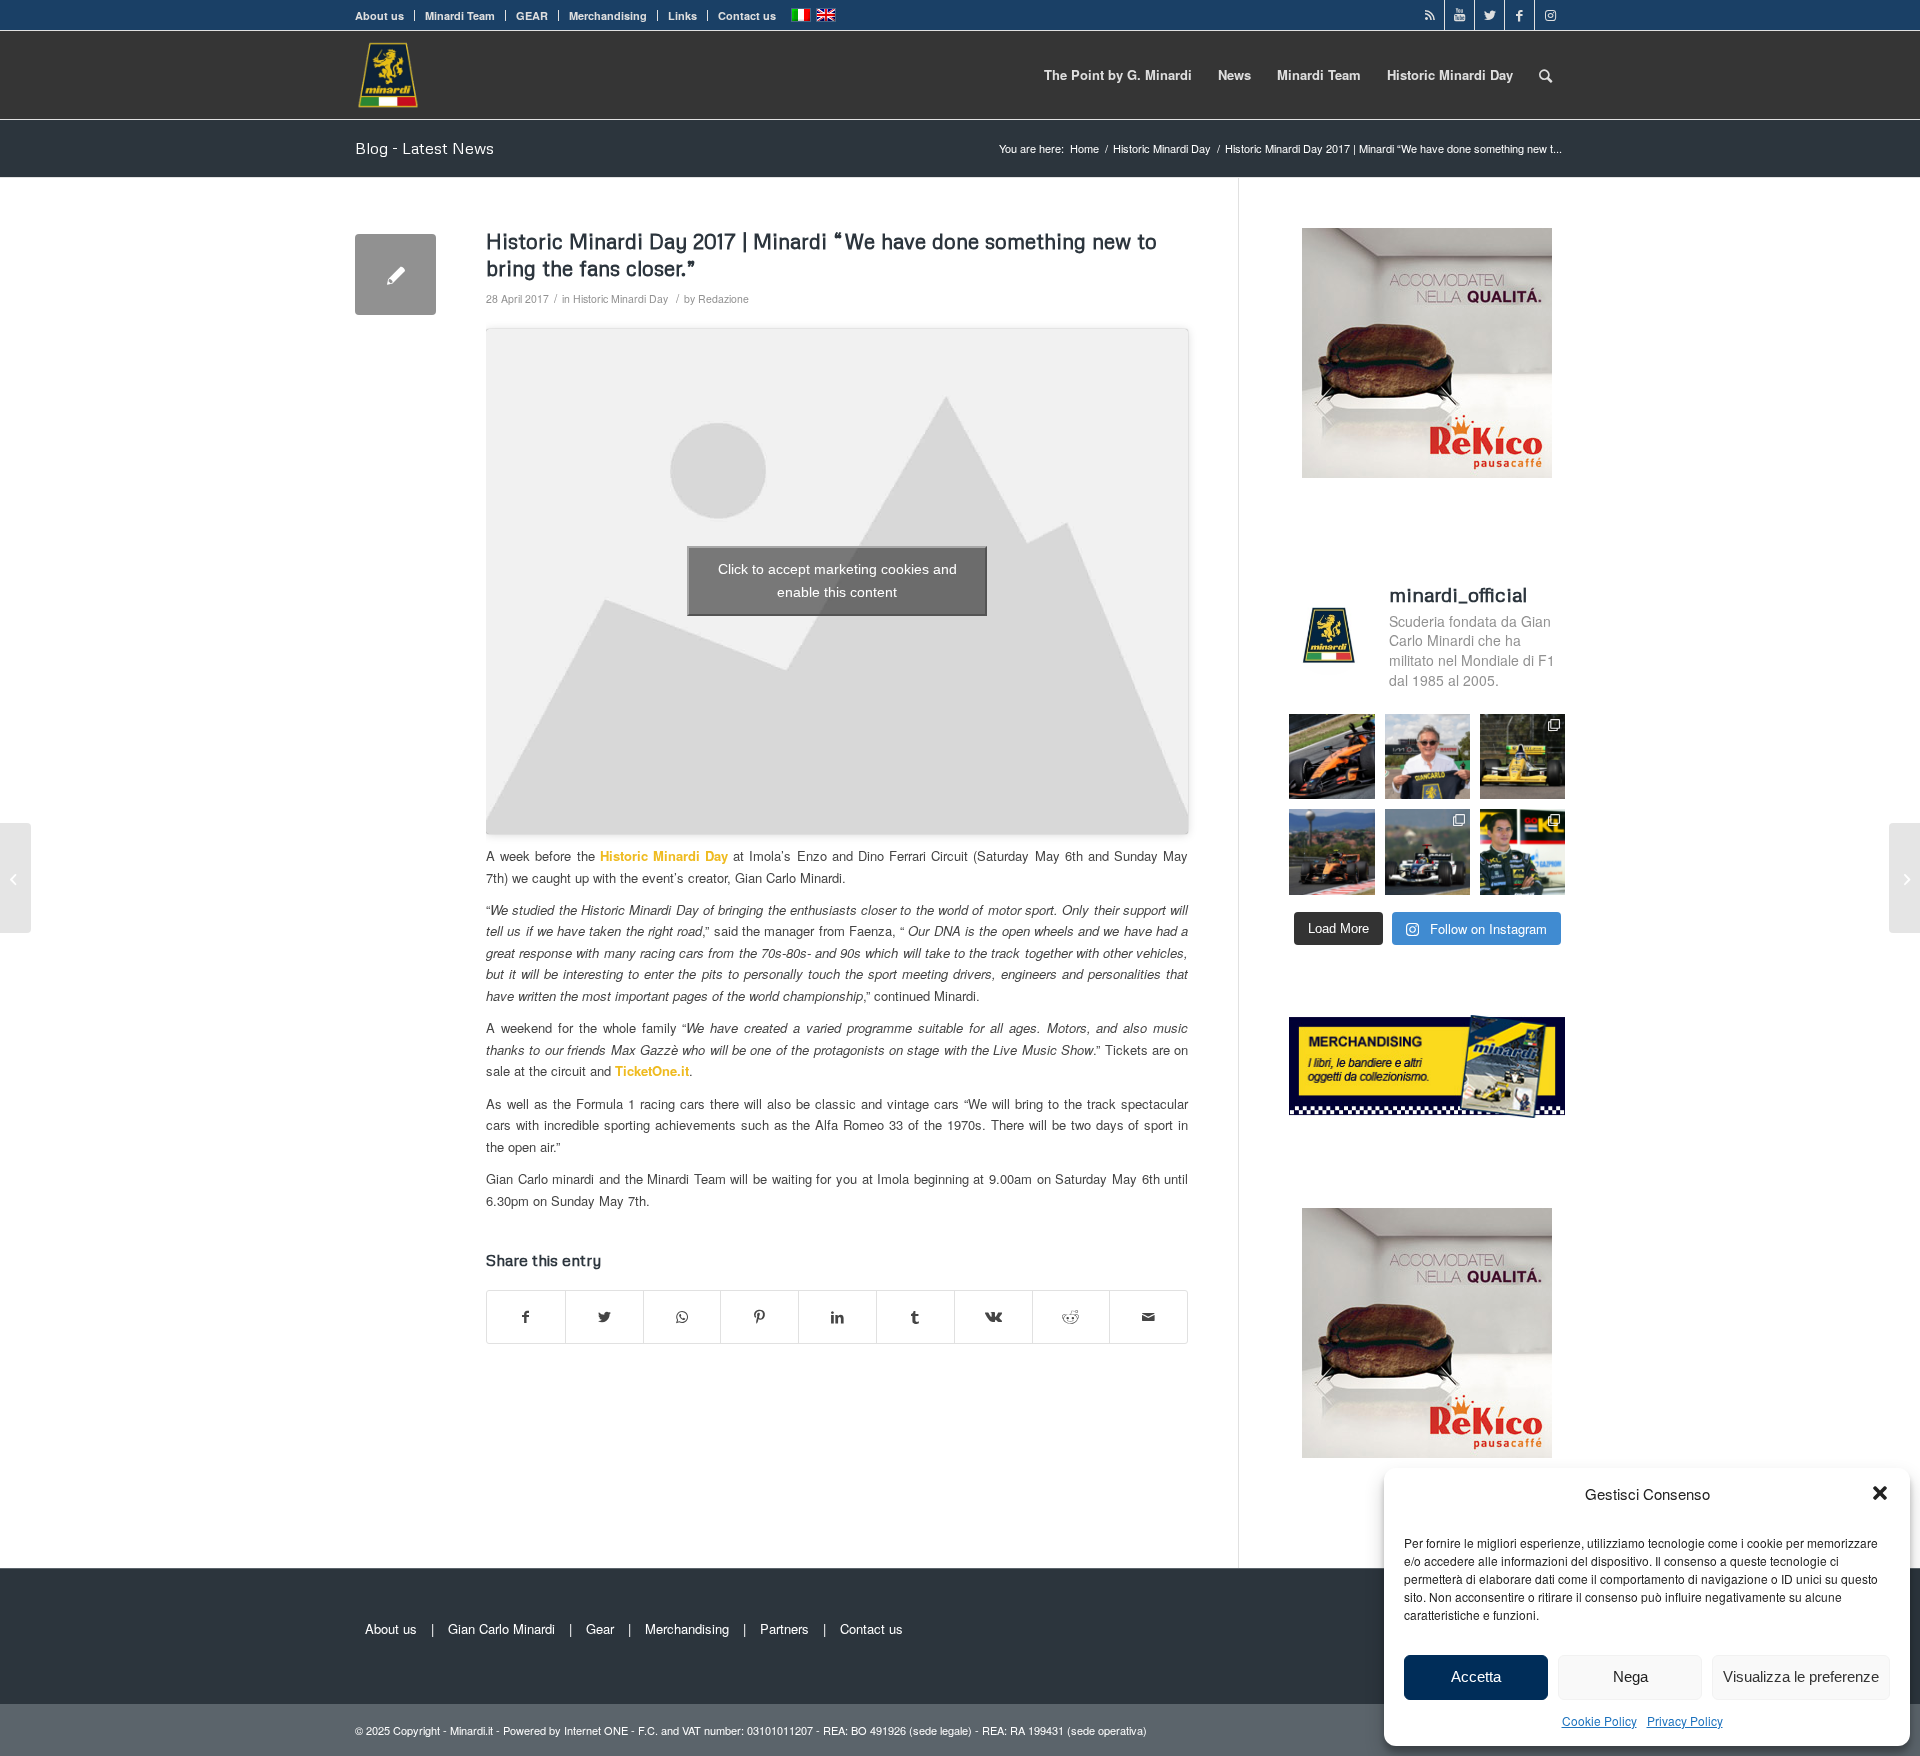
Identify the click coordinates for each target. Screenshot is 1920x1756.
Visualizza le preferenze (1801, 1676)
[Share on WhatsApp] (682, 1317)
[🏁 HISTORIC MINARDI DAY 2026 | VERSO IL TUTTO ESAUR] (1522, 756)
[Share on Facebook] (526, 1317)
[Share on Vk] (993, 1317)
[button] (1880, 1493)
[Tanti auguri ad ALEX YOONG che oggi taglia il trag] (1522, 851)
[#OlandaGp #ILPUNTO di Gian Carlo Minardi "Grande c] (1331, 756)
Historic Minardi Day (620, 298)
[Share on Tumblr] (915, 1317)
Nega (1630, 1676)
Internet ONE (596, 1730)
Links (682, 15)
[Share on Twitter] (604, 1317)
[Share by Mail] (1148, 1317)
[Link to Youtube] (1459, 15)
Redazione (723, 298)
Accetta (1476, 1676)
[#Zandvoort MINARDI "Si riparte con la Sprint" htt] (1427, 756)
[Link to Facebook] (1519, 15)
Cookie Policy (1599, 1720)
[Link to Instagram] (1550, 15)
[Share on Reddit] (1071, 1317)
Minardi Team (460, 15)
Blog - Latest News (424, 148)
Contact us (747, 15)
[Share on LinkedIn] (837, 1317)
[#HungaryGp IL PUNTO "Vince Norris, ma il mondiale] (1331, 851)
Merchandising (608, 15)
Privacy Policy (1685, 1720)
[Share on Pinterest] (759, 1317)
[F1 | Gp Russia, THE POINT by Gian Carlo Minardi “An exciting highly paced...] (1904, 878)
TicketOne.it (652, 1070)
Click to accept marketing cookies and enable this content (837, 580)
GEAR (532, 15)
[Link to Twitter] (1489, 15)
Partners (784, 1628)
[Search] (1545, 75)
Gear (600, 1628)
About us (379, 15)
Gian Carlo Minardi (501, 1628)
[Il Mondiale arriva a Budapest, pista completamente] (1427, 851)
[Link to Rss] (1429, 15)
